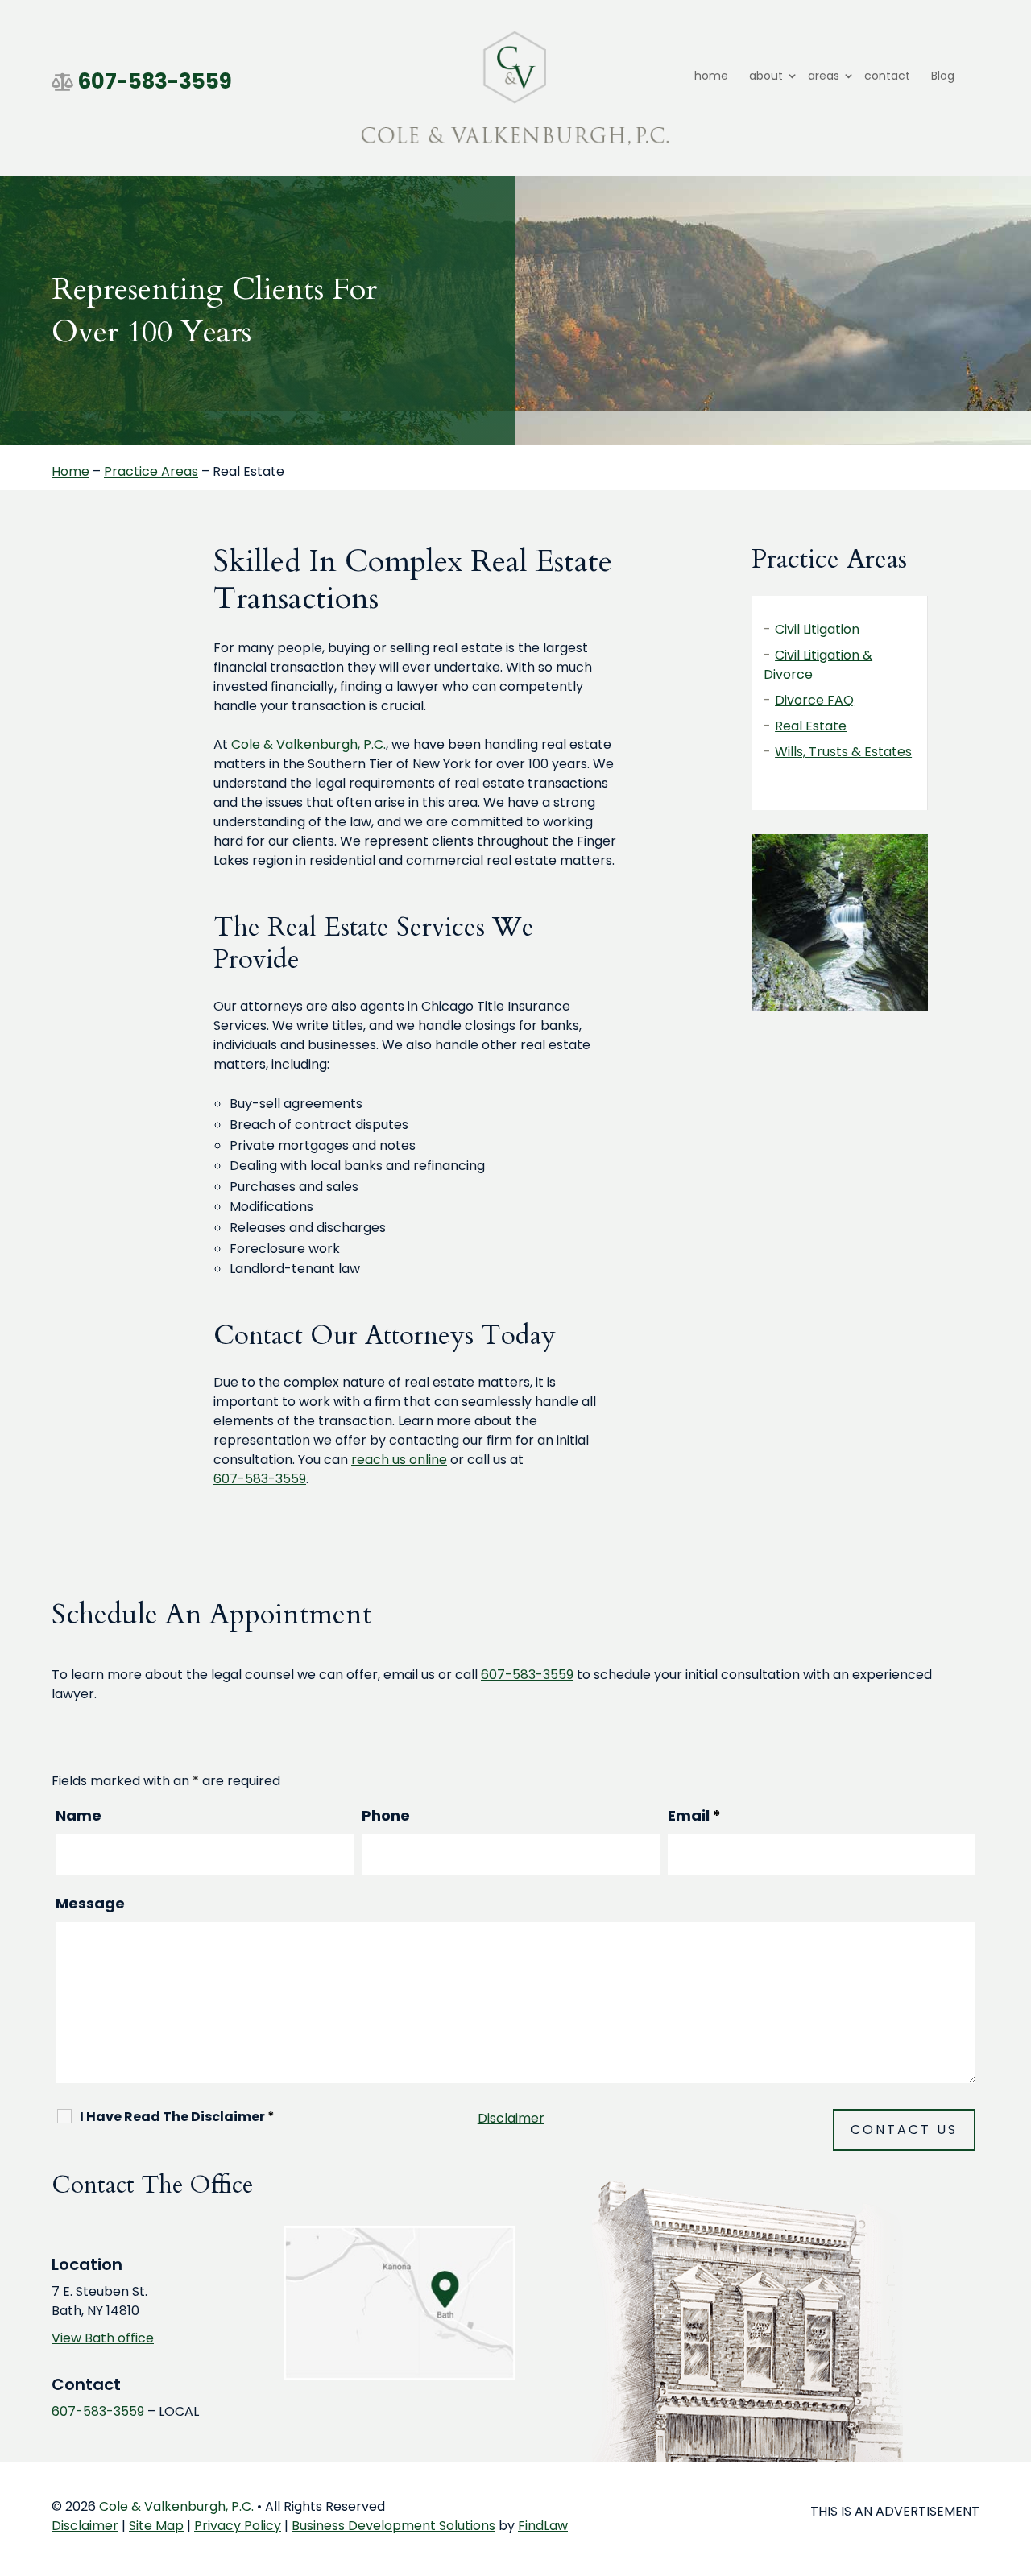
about (766, 76)
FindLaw (543, 2526)
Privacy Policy (238, 2526)
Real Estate (811, 726)
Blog (943, 76)
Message (90, 1903)
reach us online (399, 1460)
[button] (1015, 2459)
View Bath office (103, 2338)
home (711, 76)
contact (887, 76)
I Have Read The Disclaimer (177, 2117)
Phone (386, 1815)
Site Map (156, 2526)
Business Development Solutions (393, 2526)
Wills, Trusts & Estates (843, 752)
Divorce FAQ (814, 700)
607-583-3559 (155, 81)
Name (79, 1815)
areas (824, 76)
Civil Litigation (817, 629)
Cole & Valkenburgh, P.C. (176, 2506)
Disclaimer (511, 2118)
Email (694, 1815)
